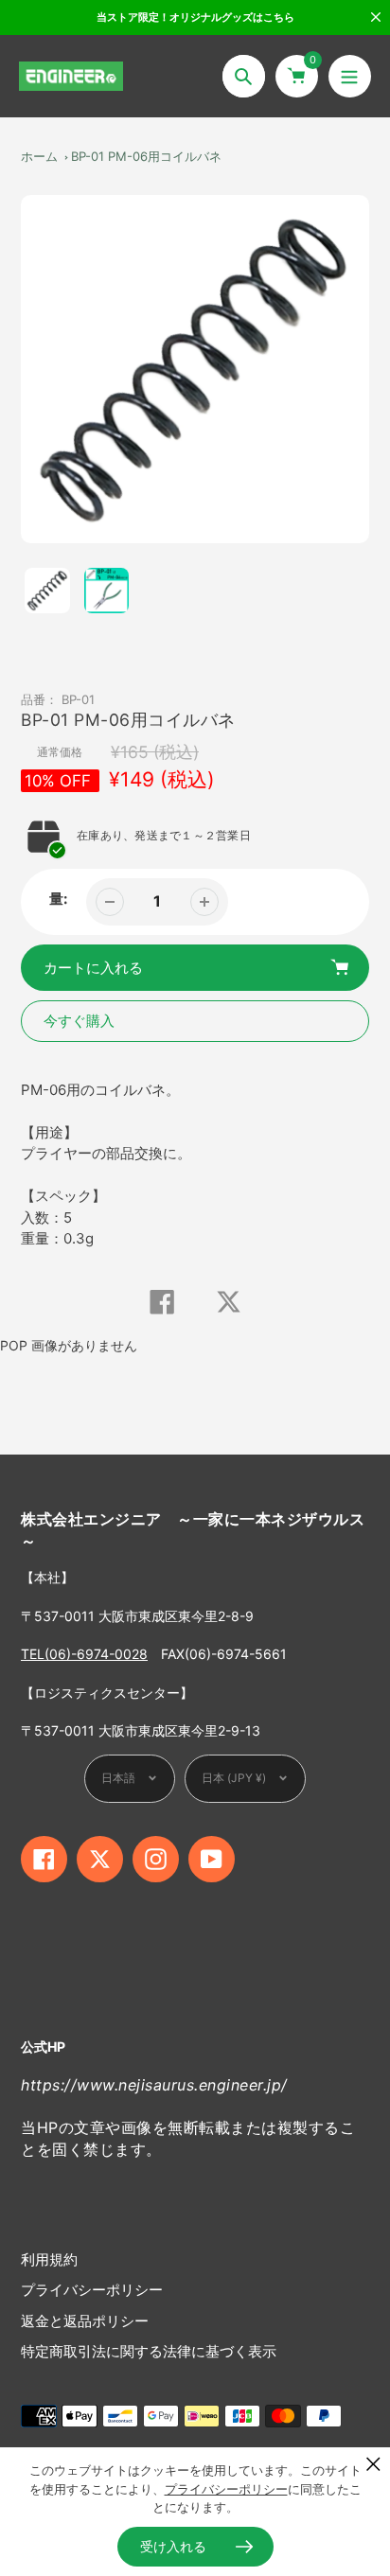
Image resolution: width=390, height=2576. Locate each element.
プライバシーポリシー (92, 2290)
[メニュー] (350, 76)
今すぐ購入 (79, 1021)
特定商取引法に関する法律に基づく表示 (149, 2351)
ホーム (39, 156)
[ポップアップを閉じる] (373, 2464)
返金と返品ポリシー (85, 2321)
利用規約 (49, 2259)
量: (58, 899)
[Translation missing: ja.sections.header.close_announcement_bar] (376, 17)
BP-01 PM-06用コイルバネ (146, 156)
